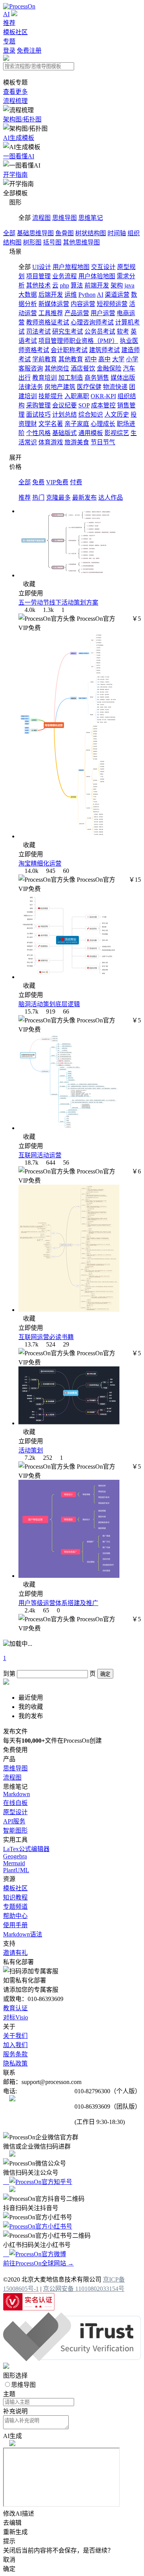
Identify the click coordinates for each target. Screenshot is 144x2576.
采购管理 (38, 405)
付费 (76, 482)
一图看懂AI (19, 156)
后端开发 (51, 295)
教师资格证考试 (48, 322)
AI (6, 14)
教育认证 (15, 2008)
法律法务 (31, 387)
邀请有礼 (15, 1953)
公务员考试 (100, 332)
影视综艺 (117, 433)
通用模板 (91, 433)
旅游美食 (77, 442)
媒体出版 (123, 378)
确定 (105, 1674)
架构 (117, 285)
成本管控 (103, 405)
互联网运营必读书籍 (46, 1337)
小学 (132, 359)
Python (87, 295)
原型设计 (15, 1812)
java (129, 285)
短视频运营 (112, 304)
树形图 (32, 242)
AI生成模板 (19, 138)
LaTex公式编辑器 (26, 1849)
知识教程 (15, 1897)
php (65, 285)
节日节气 (103, 442)
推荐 (9, 23)
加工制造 (71, 378)
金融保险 (109, 368)
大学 (118, 359)
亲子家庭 (77, 424)
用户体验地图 (97, 276)
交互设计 (103, 267)
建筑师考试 (104, 350)
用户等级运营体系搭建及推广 (58, 1603)
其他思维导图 (81, 242)
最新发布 (84, 498)
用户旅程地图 (71, 267)
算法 (77, 285)
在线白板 (15, 1803)
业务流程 (65, 276)
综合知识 (91, 415)
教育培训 (45, 378)
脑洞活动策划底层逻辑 (49, 1004)
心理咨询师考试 (92, 322)
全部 (9, 233)
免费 (38, 482)
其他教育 (71, 359)
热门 (38, 498)
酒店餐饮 (83, 368)
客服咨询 (31, 368)
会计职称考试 (69, 350)
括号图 (52, 242)
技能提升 (51, 396)
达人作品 (111, 498)
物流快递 (115, 387)
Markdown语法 (23, 1934)
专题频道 (15, 1907)
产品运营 (77, 313)
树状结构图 (91, 233)
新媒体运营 (54, 304)
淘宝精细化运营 (40, 863)
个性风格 (38, 433)
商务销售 (97, 378)
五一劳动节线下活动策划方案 (58, 602)
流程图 (41, 218)
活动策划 (31, 1450)
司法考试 (38, 332)
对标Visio (16, 2017)
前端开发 (97, 285)
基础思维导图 (35, 233)
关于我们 (15, 2036)
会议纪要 (65, 405)
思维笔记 (91, 218)
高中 (104, 359)
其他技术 (38, 285)
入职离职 (77, 396)
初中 (91, 359)
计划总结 (65, 415)
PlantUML (16, 1870)
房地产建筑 (60, 387)
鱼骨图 (65, 233)
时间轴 (117, 233)
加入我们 (15, 2045)
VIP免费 (57, 482)
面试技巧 (38, 415)
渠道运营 (117, 295)
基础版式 (65, 433)
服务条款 (15, 2054)
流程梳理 (15, 101)
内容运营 (83, 304)
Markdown (17, 1794)
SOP (84, 405)
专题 (9, 41)
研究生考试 (68, 332)
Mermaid (14, 1863)
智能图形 (15, 1831)
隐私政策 (15, 2063)
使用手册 (15, 1925)
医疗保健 (89, 387)
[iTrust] (72, 2359)
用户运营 (103, 313)
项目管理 (38, 276)
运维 (71, 295)
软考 (123, 332)
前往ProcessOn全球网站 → (38, 2263)
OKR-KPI (103, 396)
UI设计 (42, 267)
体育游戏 (51, 442)
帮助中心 (15, 1916)
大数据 (28, 295)
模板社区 (15, 32)
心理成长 (103, 424)
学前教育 (45, 359)
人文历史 (117, 415)
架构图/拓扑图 (22, 119)
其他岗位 (57, 368)
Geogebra (15, 1856)
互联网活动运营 (40, 1155)
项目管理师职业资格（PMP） (78, 341)
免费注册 (29, 51)
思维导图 (65, 218)
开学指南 (15, 175)
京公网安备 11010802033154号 (84, 2289)
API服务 (14, 1821)
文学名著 (51, 424)
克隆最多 (58, 498)
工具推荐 (51, 313)
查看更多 (15, 92)
